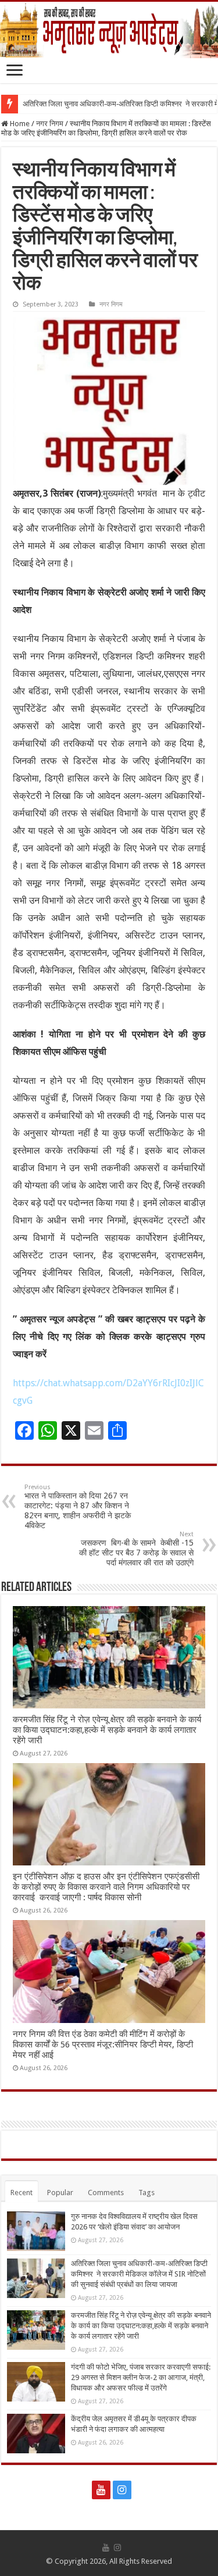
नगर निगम (50, 124)
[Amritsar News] (109, 30)
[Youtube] (101, 2490)
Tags (146, 2193)
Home (19, 124)
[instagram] (122, 2490)
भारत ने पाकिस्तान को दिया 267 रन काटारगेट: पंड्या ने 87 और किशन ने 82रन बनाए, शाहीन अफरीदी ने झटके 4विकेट (78, 1507)
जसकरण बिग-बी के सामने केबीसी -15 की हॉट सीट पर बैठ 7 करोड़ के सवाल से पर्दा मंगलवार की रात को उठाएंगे (136, 1549)
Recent (22, 2193)
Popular (60, 2193)
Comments (106, 2193)
